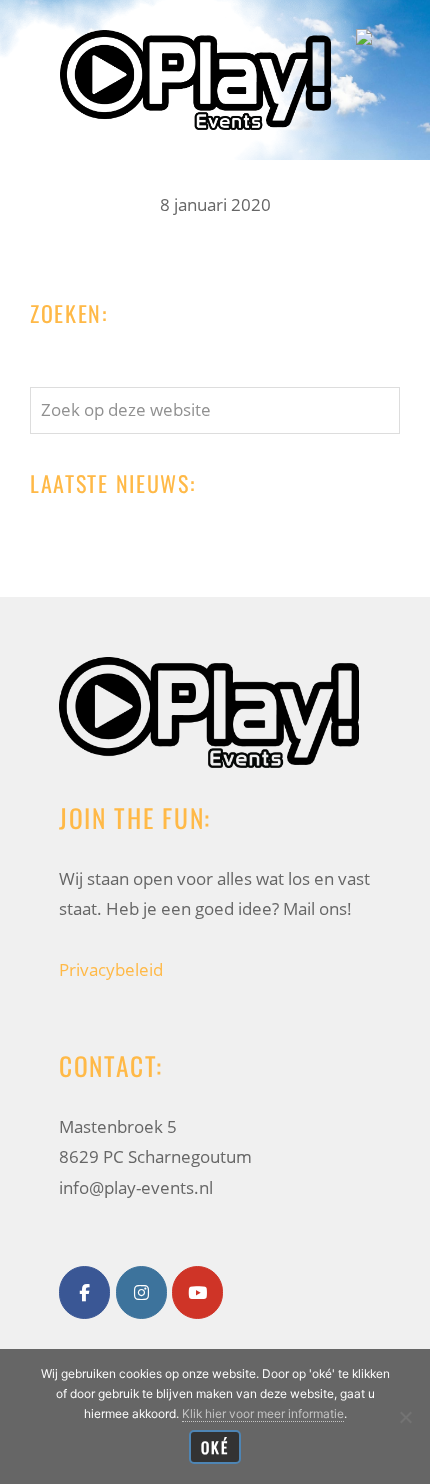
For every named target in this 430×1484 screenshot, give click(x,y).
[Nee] (405, 1417)
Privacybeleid (111, 969)
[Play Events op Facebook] (84, 1292)
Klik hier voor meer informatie (263, 1413)
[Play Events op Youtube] (197, 1292)
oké (214, 1447)
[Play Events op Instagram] (141, 1292)
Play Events (195, 34)
